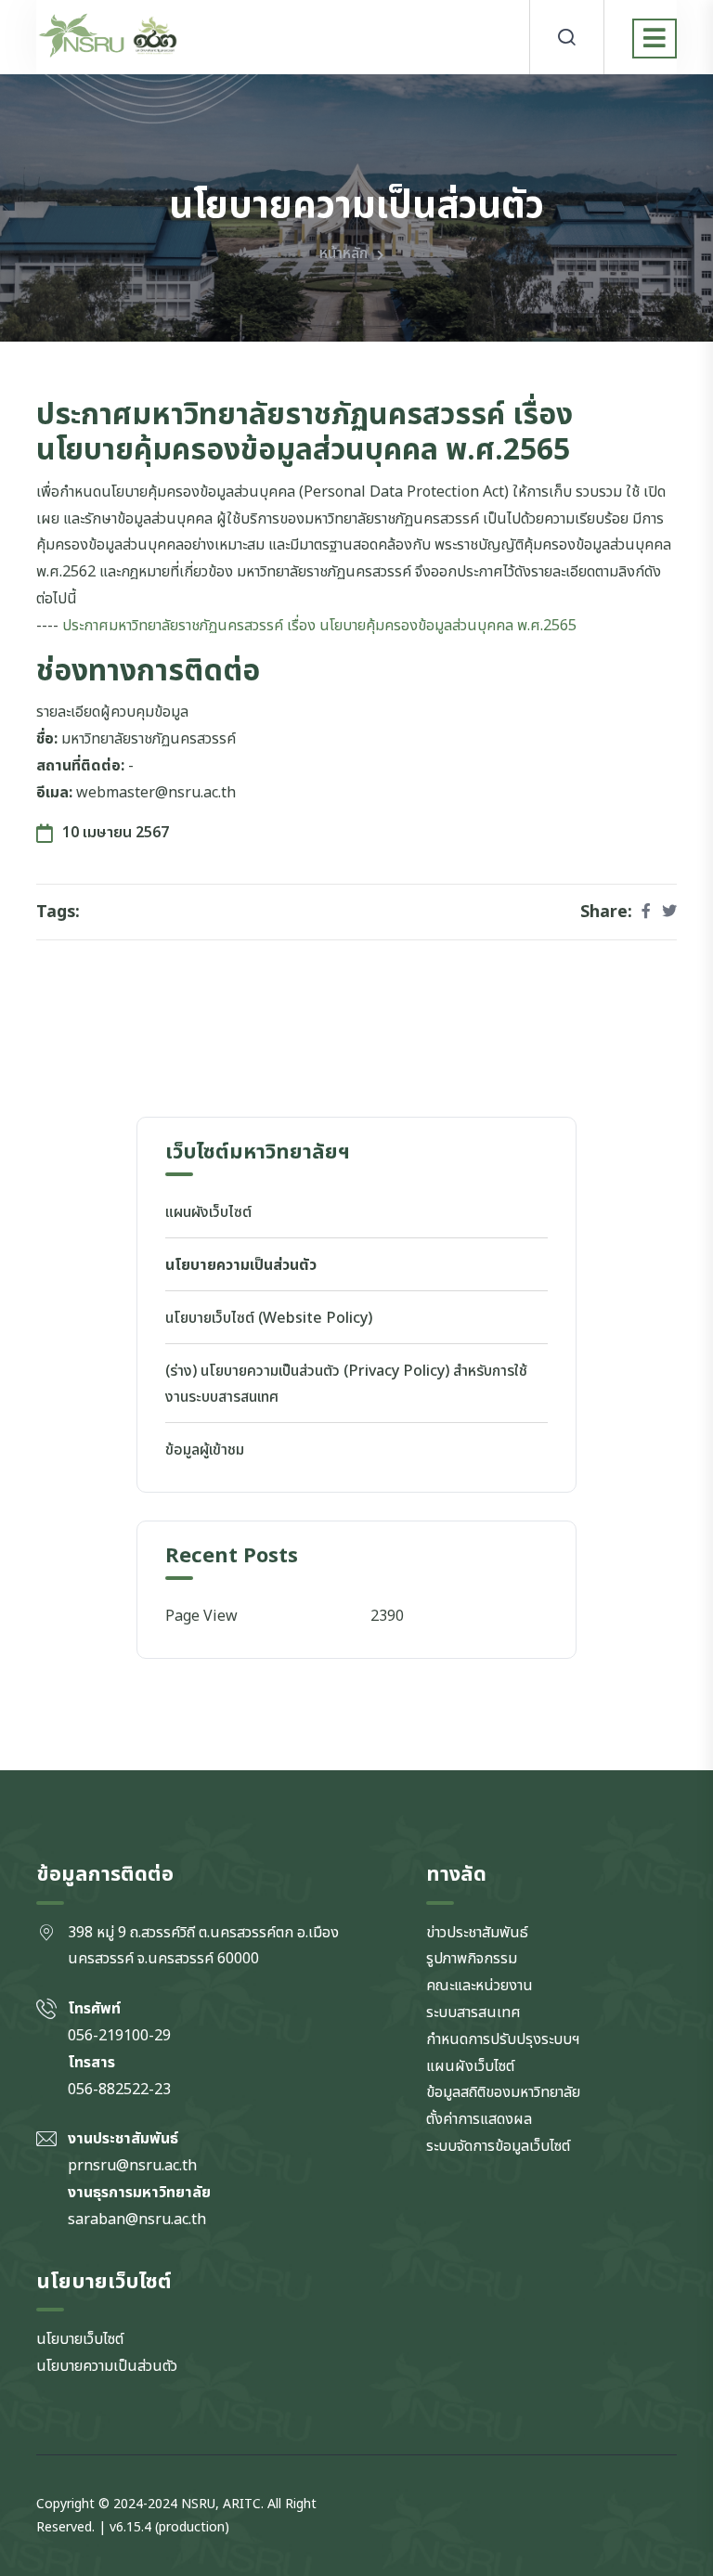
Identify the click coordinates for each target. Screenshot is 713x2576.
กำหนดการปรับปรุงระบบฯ (503, 2039)
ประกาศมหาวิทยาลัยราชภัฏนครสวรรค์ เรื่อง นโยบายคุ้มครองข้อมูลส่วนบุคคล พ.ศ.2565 (319, 626)
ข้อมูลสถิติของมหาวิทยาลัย (503, 2092)
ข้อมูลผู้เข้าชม (205, 1450)
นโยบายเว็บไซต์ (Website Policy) (269, 1318)
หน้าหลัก (344, 253)
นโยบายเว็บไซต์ (80, 2339)
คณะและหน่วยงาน (480, 1986)
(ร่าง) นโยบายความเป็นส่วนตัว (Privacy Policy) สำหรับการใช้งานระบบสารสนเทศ (346, 1385)
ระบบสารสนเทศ (473, 2013)
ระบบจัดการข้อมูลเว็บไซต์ (498, 2146)
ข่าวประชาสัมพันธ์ (477, 1933)
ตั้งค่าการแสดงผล (479, 2119)
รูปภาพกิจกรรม (472, 1959)
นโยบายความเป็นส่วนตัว (241, 1265)
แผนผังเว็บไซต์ (208, 1212)
